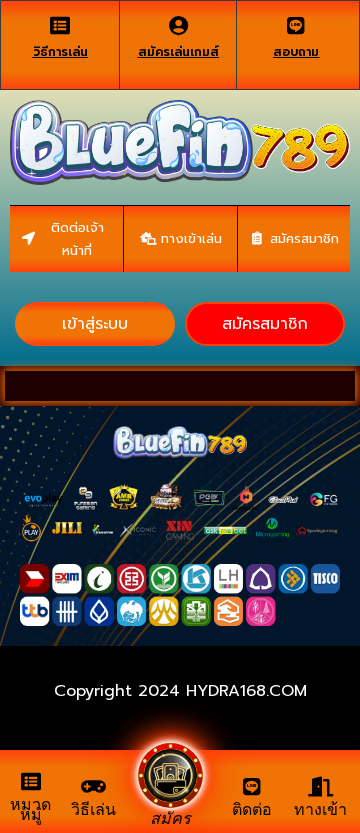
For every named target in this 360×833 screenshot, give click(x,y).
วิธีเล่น (93, 809)
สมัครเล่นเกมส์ (178, 52)
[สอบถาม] (296, 26)
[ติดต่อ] (252, 787)
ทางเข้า (320, 809)
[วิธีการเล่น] (60, 26)
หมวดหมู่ (30, 809)
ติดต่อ (252, 809)
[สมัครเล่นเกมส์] (178, 26)
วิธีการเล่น (60, 52)
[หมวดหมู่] (31, 782)
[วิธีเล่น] (94, 787)
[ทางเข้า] (320, 787)
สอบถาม (296, 52)
